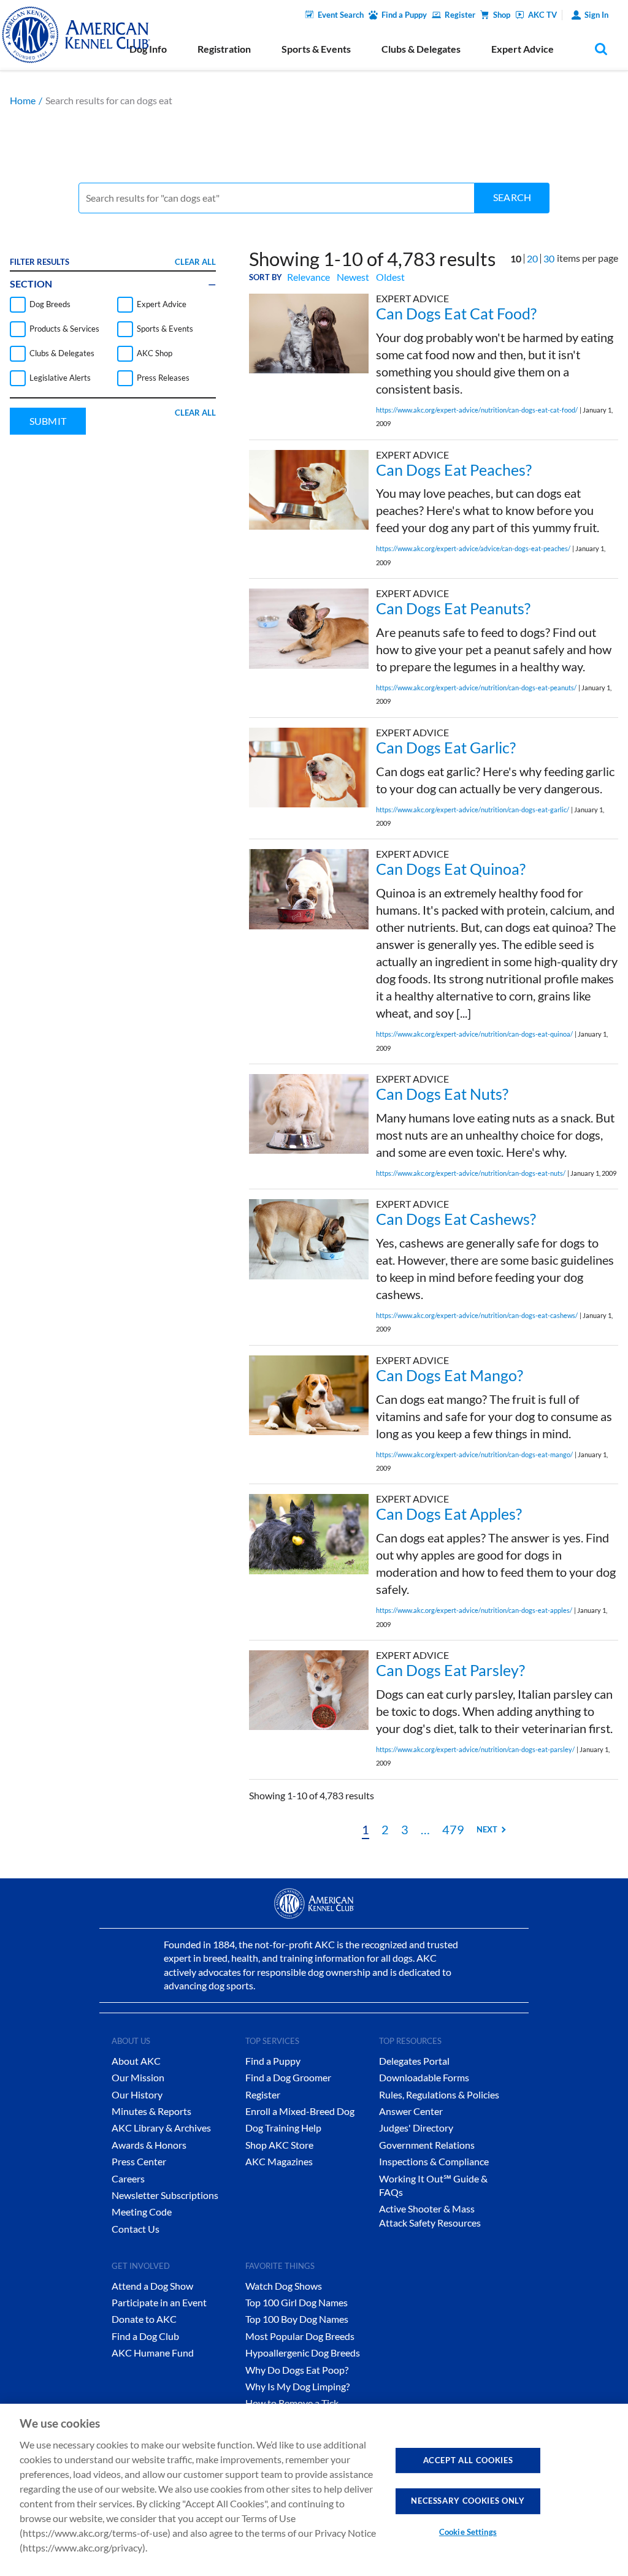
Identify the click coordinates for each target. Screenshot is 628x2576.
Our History (137, 2094)
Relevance (308, 277)
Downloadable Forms (424, 2077)
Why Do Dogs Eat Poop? (297, 2370)
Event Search (341, 15)
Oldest (390, 277)
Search (512, 197)
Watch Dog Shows (284, 2286)
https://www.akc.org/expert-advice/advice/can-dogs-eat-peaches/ (473, 548)
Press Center (139, 2161)
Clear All (195, 262)
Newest (353, 277)
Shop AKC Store (279, 2145)
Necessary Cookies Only (468, 2501)
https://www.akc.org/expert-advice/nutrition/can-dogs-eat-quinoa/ (474, 1034)
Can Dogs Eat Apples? (449, 1514)
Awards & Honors (149, 2145)
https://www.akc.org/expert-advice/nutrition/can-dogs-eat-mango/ (474, 1454)
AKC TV (542, 15)
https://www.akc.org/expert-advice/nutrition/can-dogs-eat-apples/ (474, 1610)
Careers (128, 2178)
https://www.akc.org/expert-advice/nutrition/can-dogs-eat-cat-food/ (477, 410)
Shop (502, 15)
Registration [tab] (224, 49)
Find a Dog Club (145, 2336)
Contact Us (136, 2229)
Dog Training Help (283, 2128)
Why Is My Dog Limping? (297, 2386)
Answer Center (411, 2111)
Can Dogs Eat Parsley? (450, 1670)
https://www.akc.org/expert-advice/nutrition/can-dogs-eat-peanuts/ (476, 688)
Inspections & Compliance (434, 2161)
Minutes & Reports (151, 2111)
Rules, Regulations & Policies (439, 2094)
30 (549, 258)
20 (532, 258)
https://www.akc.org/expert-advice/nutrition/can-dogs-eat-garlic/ (473, 810)
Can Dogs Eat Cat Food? (456, 313)
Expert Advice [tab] (523, 49)
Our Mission (138, 2077)
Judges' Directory (416, 2128)
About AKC (136, 2061)
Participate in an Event (159, 2302)
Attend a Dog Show (152, 2286)
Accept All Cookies (468, 2460)
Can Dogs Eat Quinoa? (451, 869)
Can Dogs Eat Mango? (450, 1375)
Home (23, 100)
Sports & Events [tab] (316, 49)
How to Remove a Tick (292, 2403)
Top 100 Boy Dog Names (297, 2319)
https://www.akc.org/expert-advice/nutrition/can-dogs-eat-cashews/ (477, 1315)
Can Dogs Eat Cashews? (456, 1219)
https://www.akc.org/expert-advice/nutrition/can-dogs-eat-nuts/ (471, 1173)
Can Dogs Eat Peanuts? (453, 608)
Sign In (596, 15)
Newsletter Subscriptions (165, 2195)
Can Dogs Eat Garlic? (446, 747)
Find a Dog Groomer (288, 2077)
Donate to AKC (144, 2319)
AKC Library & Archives (161, 2128)
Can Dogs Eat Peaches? (454, 470)
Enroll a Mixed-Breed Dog (300, 2111)
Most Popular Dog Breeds (300, 2336)
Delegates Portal (414, 2061)
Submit (48, 421)
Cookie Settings (468, 2532)
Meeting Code (142, 2212)
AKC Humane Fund (153, 2353)
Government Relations (427, 2145)
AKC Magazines (279, 2161)
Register (460, 15)
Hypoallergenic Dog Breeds (303, 2353)
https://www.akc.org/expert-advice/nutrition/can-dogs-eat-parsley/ (475, 1749)
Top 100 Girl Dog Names (297, 2302)
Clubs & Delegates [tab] (421, 49)
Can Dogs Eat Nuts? (442, 1094)
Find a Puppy (404, 15)
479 (453, 1829)
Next (487, 1829)
